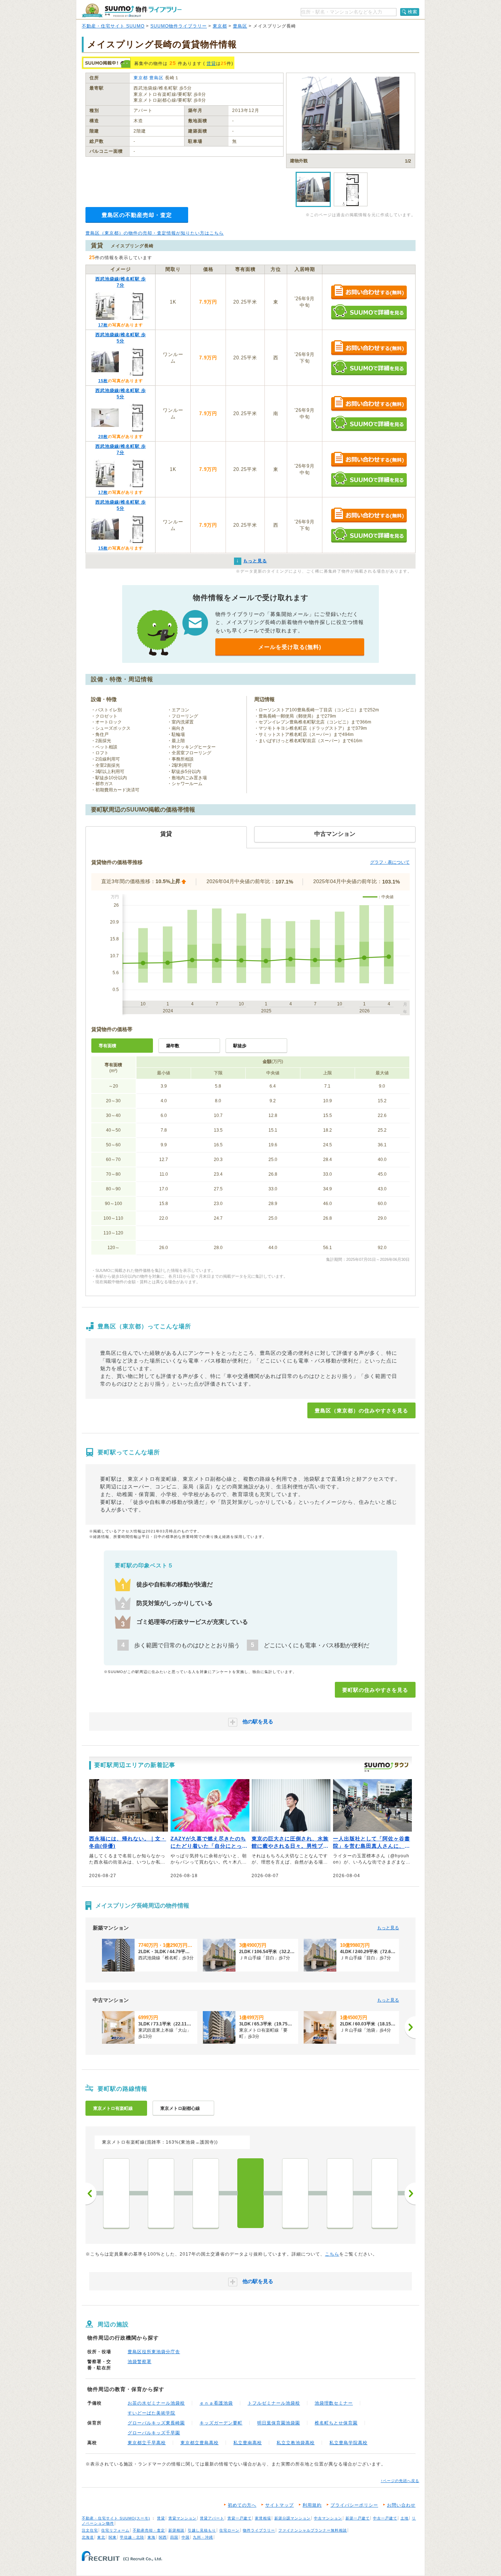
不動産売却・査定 (149, 2530)
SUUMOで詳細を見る (369, 312)
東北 (101, 2537)
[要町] (251, 2193)
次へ (410, 2194)
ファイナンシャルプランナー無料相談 (313, 2530)
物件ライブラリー (259, 2530)
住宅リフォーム (115, 2530)
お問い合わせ (401, 2505)
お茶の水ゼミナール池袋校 (156, 2403)
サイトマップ (279, 2505)
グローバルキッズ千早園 (154, 2433)
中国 (186, 2537)
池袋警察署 (140, 2362)
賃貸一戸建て (239, 2518)
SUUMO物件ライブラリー (179, 26)
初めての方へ (242, 2505)
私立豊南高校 (248, 2443)
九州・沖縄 (203, 2537)
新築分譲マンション (292, 2518)
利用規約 (312, 2505)
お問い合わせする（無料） (369, 292)
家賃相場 (263, 2518)
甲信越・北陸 (132, 2537)
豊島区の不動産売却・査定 (137, 215)
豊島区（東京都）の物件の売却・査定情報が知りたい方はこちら (155, 233)
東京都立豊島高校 (200, 2443)
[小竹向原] (340, 2193)
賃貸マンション (182, 2518)
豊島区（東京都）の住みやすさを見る (361, 1411)
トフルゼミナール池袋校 (274, 2403)
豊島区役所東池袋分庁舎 (154, 2352)
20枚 (103, 436)
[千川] (295, 2193)
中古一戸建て (385, 2518)
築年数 (173, 1046)
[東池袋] (161, 2193)
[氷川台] (385, 2193)
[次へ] (410, 2027)
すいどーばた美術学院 (151, 2413)
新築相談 (176, 2530)
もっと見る (388, 1928)
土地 (405, 2518)
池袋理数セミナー (334, 2403)
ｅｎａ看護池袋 (216, 2403)
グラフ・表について (390, 862)
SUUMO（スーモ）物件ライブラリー (132, 10)
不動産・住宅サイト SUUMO (113, 26)
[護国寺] (116, 2193)
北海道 (88, 2537)
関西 (163, 2537)
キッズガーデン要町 (221, 2423)
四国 (174, 2537)
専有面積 (107, 1046)
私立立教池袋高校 (296, 2443)
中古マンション (328, 2518)
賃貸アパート (212, 2518)
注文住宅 (90, 2530)
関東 (113, 2537)
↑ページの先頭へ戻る (400, 2481)
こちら (332, 2254)
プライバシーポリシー (354, 2505)
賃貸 (211, 64)
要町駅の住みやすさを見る (375, 1690)
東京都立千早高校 (147, 2443)
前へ (91, 2194)
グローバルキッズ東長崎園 (156, 2423)
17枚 (103, 325)
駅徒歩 (240, 1046)
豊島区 (240, 26)
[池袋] (206, 2193)
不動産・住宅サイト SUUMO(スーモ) (116, 2518)
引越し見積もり (202, 2530)
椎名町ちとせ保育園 (336, 2423)
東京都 (220, 26)
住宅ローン (229, 2530)
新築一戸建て (358, 2518)
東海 (151, 2537)
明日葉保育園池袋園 (279, 2423)
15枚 (103, 381)
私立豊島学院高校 (348, 2443)
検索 (413, 12)
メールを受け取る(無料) (290, 647)
